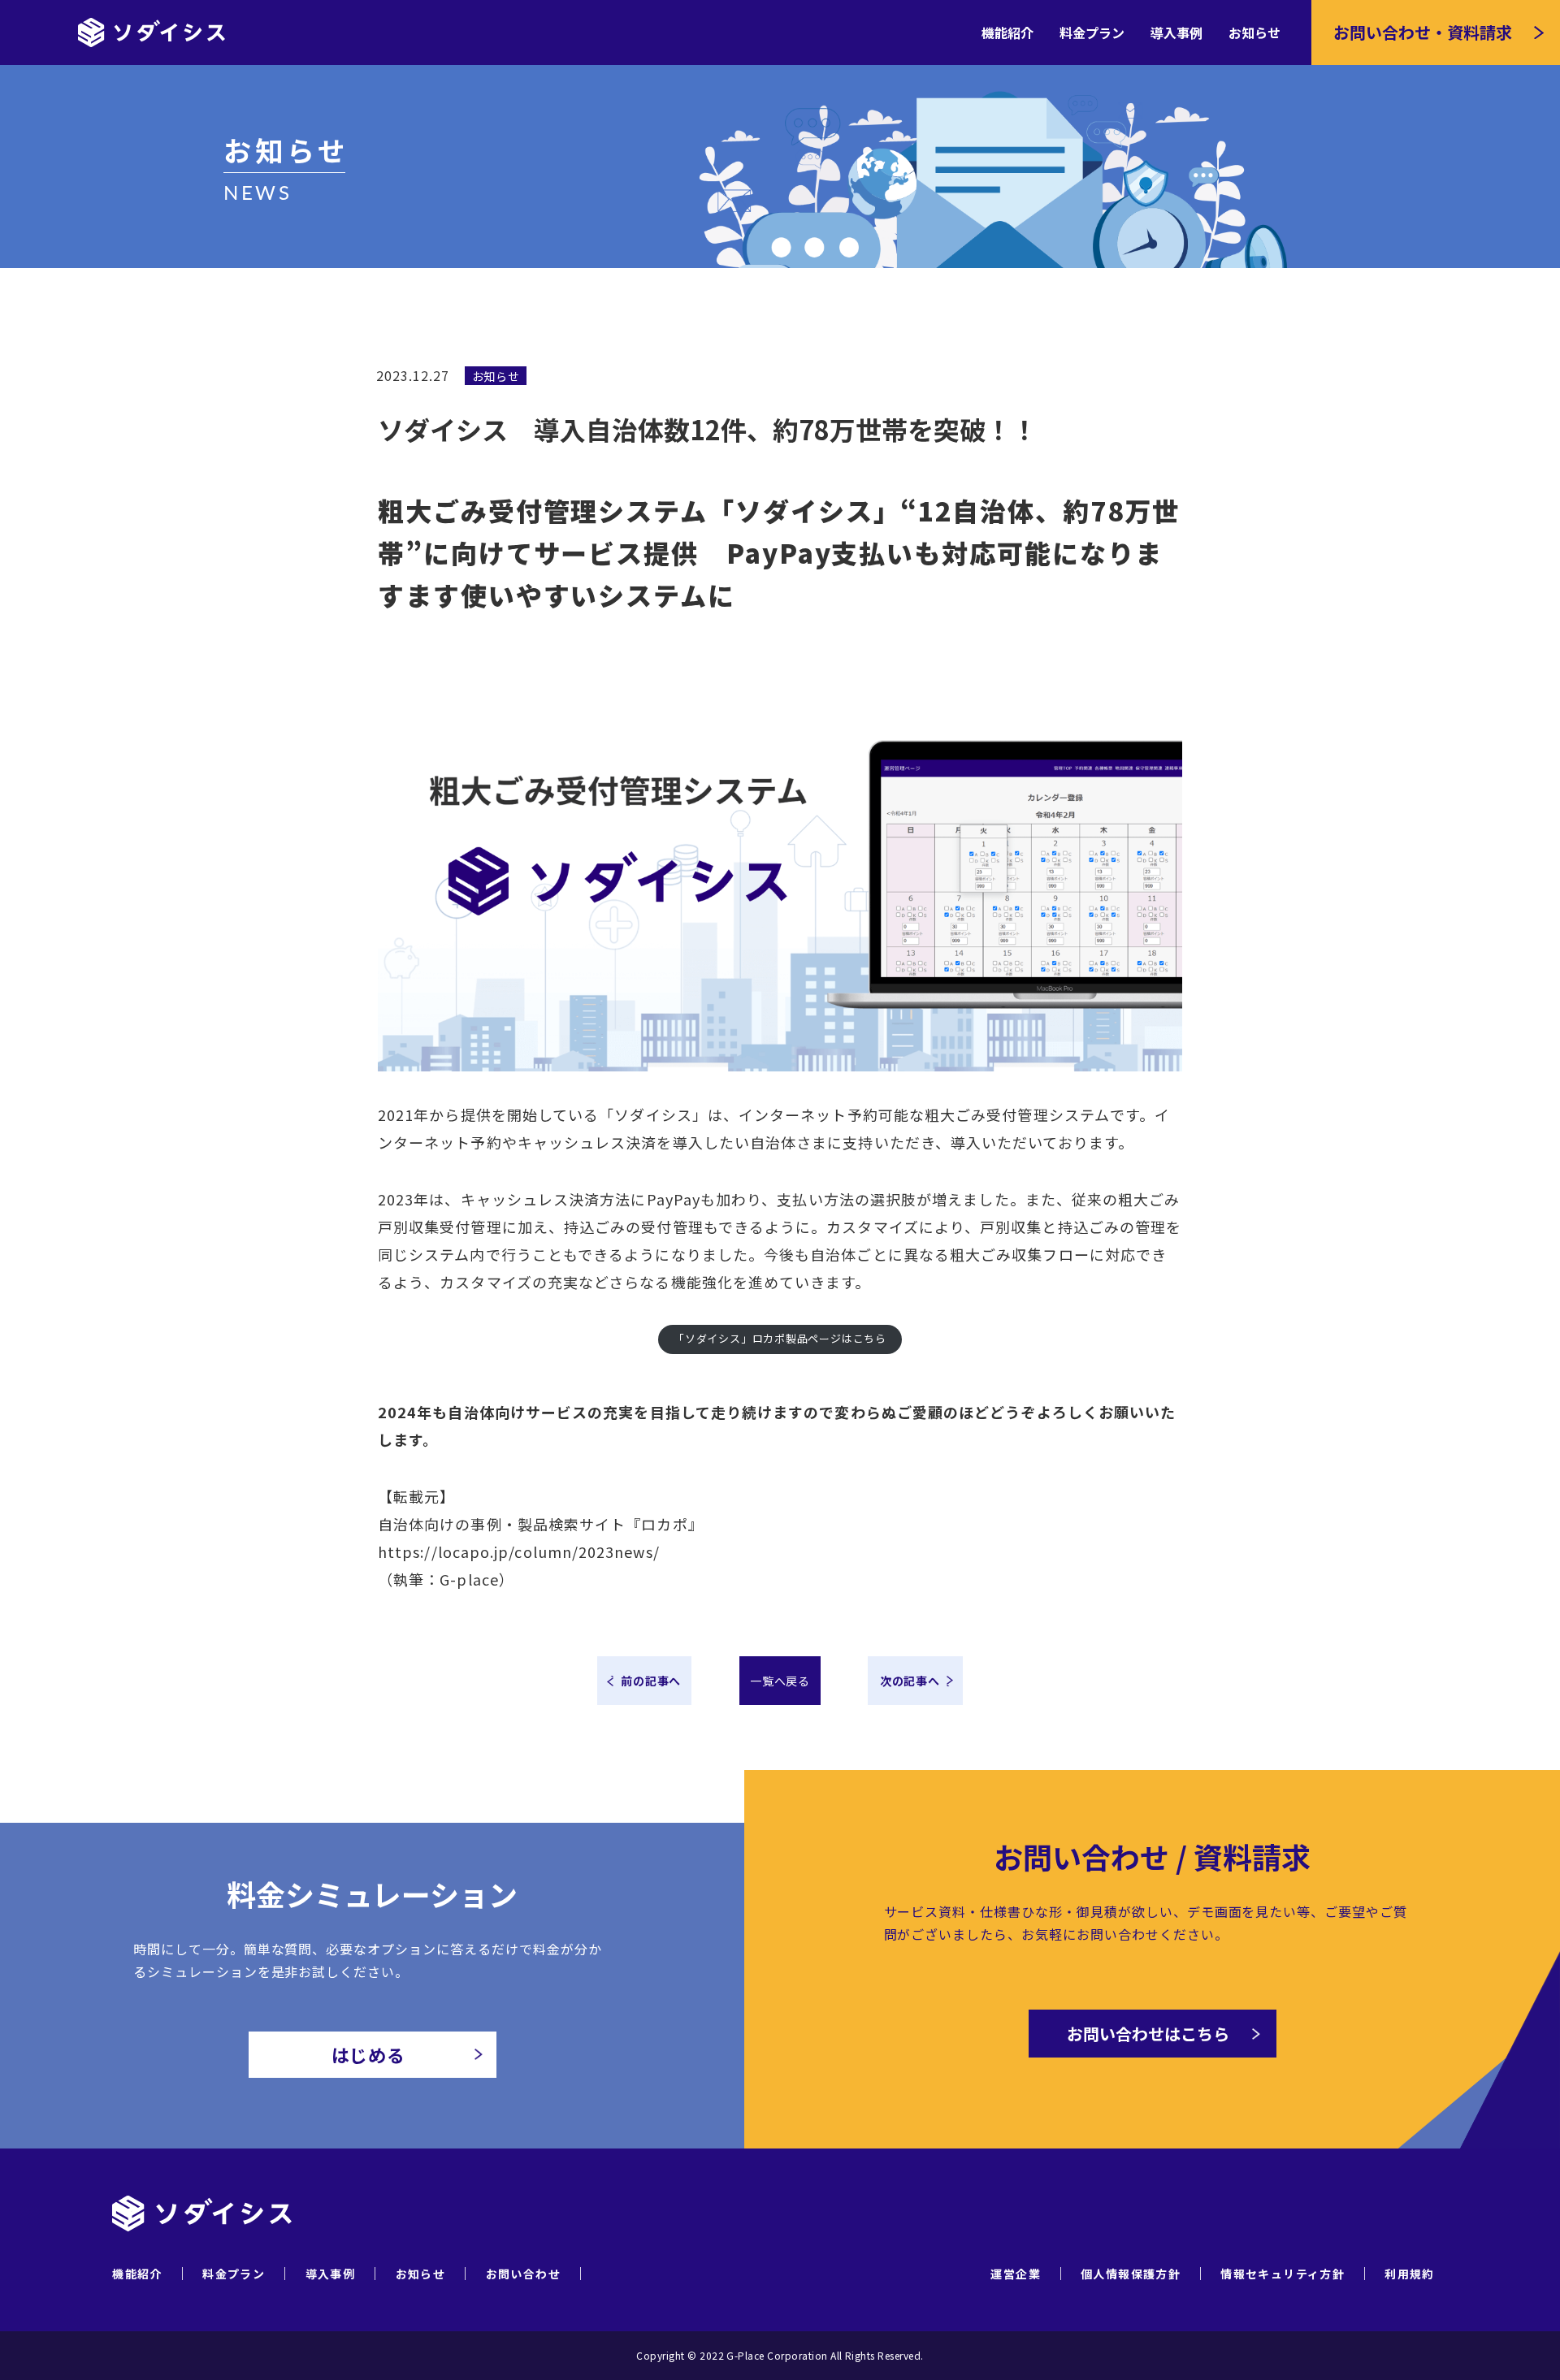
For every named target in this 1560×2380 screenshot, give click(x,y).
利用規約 (1410, 2274)
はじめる (369, 2054)
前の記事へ (651, 1681)
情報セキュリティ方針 (1283, 2274)
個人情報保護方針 (1131, 2274)
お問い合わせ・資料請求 (1423, 32)
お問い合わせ (523, 2273)
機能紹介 (1007, 32)
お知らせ (1254, 32)
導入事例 (1176, 32)
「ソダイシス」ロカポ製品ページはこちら (780, 1338)
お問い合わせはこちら (1148, 2034)
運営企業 (1016, 2274)
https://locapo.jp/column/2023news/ (519, 1551)
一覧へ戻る (780, 1681)
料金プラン (1092, 32)
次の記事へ (910, 1681)
